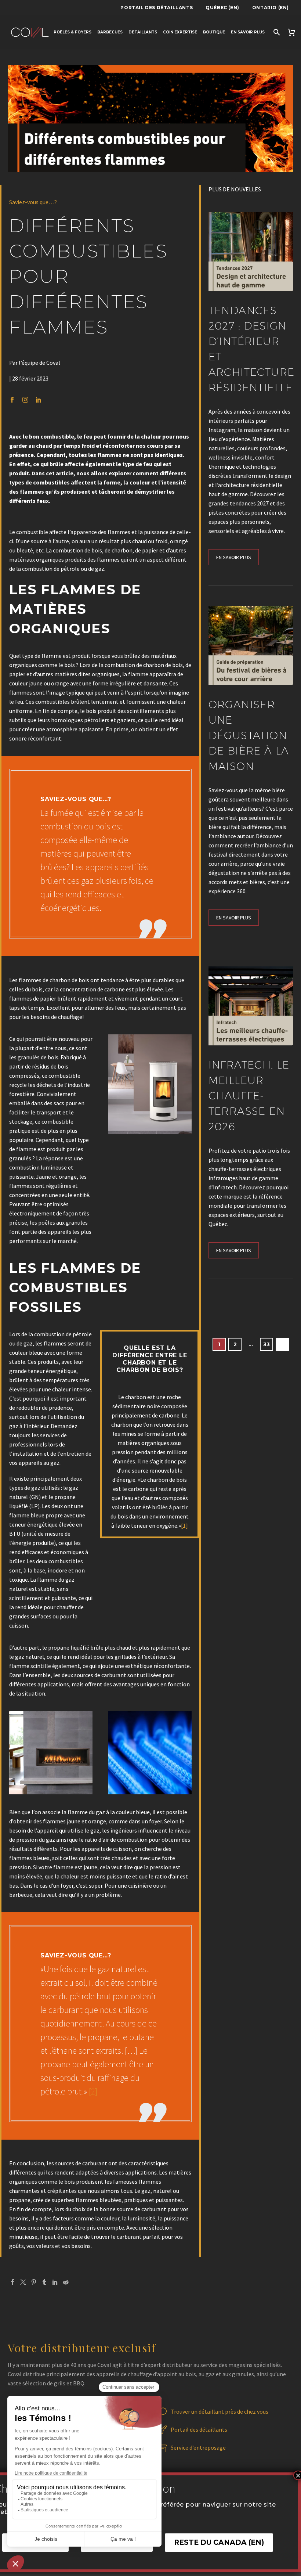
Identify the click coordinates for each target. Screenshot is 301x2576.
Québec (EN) (222, 8)
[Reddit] (66, 2282)
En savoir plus (248, 32)
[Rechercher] (276, 32)
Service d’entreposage (198, 2447)
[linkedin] (39, 400)
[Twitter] (23, 2282)
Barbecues (110, 32)
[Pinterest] (34, 2282)
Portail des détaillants (157, 8)
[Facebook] (12, 2282)
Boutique (214, 32)
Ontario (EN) (271, 8)
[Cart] (292, 32)
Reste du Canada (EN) (219, 2542)
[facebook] (12, 400)
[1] (184, 1525)
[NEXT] (282, 1344)
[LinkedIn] (55, 2282)
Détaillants (143, 32)
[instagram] (25, 400)
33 (266, 1344)
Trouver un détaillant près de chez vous (220, 2411)
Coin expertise (180, 32)
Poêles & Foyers (72, 32)
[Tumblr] (44, 2282)
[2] (93, 2091)
